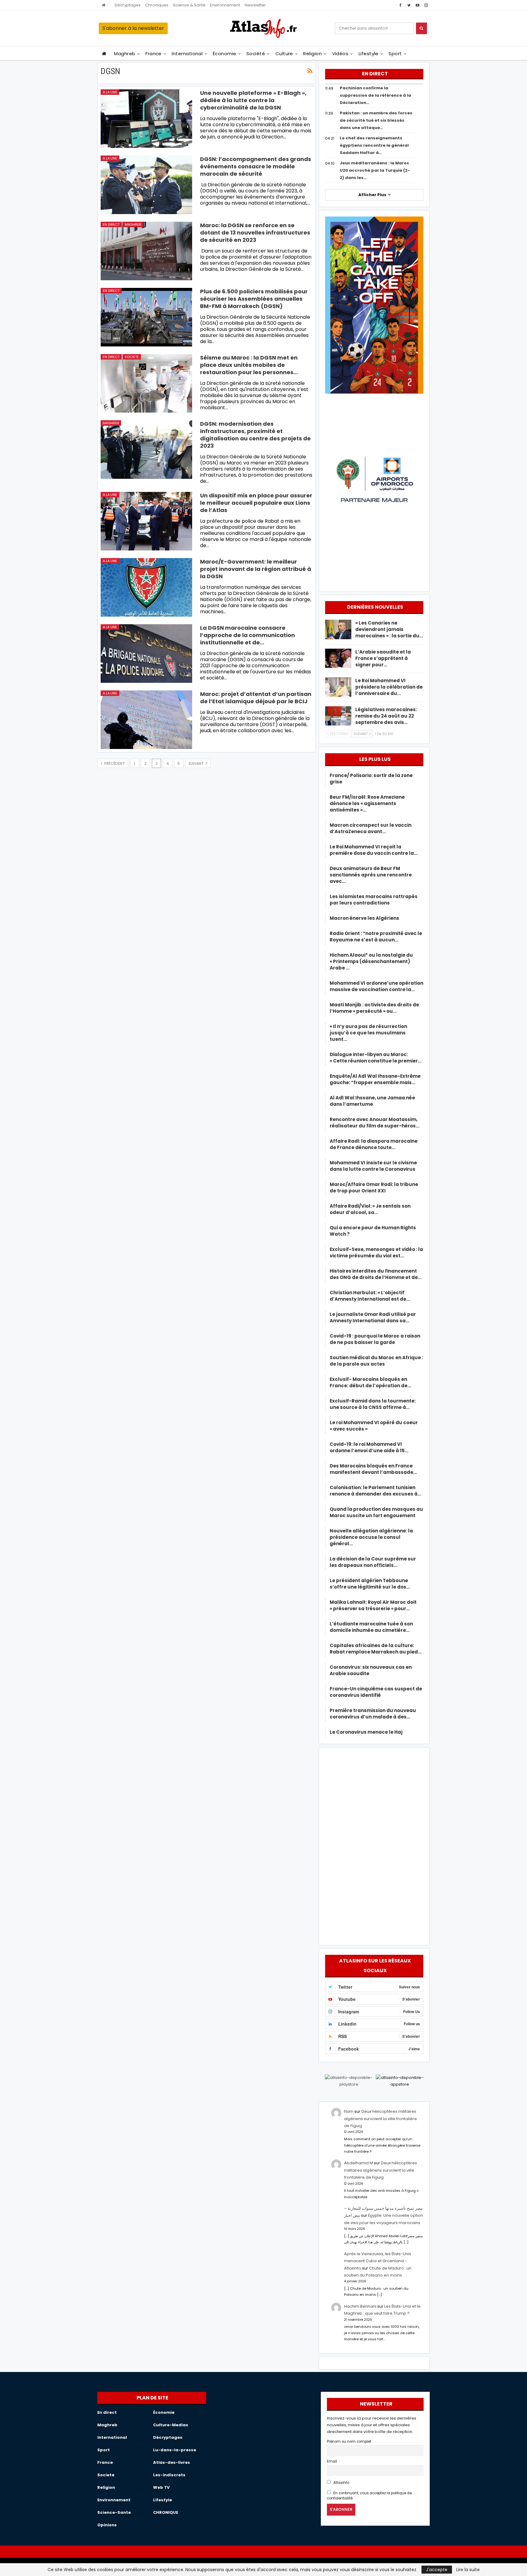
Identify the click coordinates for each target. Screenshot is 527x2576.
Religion (312, 54)
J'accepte (437, 2570)
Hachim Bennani (360, 2306)
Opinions (107, 2525)
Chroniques (157, 5)
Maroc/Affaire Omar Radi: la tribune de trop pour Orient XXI (374, 1188)
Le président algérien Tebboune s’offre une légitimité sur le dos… (370, 1584)
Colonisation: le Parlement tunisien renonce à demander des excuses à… (375, 1491)
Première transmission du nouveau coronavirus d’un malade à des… (373, 1714)
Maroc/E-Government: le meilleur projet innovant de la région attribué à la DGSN (256, 569)
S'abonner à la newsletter (133, 28)
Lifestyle (369, 54)
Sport (395, 54)
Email (332, 2461)
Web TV (161, 2487)
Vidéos (340, 54)
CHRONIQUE (166, 2512)
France (154, 54)
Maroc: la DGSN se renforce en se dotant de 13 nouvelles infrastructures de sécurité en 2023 (255, 233)
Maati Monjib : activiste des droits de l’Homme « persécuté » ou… (374, 1008)
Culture (284, 54)
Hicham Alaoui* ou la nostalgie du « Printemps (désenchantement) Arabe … (371, 961)
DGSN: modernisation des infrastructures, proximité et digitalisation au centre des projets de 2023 (255, 435)
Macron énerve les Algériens (364, 918)
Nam (349, 2111)
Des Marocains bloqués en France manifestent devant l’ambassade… (373, 1469)
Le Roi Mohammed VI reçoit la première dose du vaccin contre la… (374, 850)
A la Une (110, 92)
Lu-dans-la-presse (175, 2450)
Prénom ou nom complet (349, 2442)
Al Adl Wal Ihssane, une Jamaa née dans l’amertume (372, 1101)
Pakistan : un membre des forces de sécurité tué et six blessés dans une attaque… (376, 120)
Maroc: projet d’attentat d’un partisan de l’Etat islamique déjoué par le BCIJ (256, 698)
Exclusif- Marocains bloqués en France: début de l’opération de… (370, 1382)
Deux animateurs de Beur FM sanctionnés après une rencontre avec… (371, 875)
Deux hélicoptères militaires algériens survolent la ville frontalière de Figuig (380, 2119)
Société (256, 54)
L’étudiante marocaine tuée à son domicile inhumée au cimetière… (371, 1627)
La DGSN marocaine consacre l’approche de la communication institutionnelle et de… (247, 635)
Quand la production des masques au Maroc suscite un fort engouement (376, 1512)
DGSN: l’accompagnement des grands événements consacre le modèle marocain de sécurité (256, 166)
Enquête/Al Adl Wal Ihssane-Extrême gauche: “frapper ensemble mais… (375, 1079)
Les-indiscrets (169, 2475)
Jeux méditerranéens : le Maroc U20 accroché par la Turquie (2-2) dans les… (375, 170)
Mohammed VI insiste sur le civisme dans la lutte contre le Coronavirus (373, 1166)
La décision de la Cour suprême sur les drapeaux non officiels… (373, 1562)
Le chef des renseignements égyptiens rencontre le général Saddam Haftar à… (374, 145)
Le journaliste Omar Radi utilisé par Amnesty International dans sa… (373, 1317)
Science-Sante (114, 2512)
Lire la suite (468, 2570)
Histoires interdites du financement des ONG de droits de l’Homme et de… (376, 1274)
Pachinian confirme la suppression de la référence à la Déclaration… (375, 95)
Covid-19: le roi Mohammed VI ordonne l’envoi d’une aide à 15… (369, 1447)
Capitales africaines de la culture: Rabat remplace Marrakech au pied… (376, 1649)
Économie (225, 54)
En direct (111, 224)
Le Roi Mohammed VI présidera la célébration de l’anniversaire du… (389, 687)
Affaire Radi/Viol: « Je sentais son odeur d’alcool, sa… (370, 1209)
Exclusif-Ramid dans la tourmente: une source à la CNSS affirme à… (373, 1404)
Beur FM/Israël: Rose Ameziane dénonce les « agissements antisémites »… (367, 803)
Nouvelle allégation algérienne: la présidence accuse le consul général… (371, 1537)
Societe (132, 357)
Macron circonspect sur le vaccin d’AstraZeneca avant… (371, 828)
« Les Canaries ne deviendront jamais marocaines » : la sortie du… (389, 629)
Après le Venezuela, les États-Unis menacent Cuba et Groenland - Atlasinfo (378, 2261)
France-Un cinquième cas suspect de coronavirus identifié (376, 1692)
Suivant (197, 763)
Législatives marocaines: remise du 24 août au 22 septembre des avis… (386, 716)
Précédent (114, 763)
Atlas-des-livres (172, 2462)
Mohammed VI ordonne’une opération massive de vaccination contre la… (376, 986)
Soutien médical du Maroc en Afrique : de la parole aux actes (376, 1361)
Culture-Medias (171, 2425)
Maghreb (125, 54)
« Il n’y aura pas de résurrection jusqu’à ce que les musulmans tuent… (368, 1033)
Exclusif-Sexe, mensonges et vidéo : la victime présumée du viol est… (376, 1252)
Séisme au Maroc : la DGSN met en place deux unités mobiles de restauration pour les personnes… (249, 365)
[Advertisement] (374, 1845)
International (187, 54)
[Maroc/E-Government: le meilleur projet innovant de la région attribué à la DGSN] (146, 587)
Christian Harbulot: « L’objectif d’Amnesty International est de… (370, 1296)
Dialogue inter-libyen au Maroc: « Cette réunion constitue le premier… (376, 1058)
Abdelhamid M (359, 2163)
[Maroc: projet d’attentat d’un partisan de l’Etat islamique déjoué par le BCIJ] (146, 720)
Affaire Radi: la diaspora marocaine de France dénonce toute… (374, 1144)
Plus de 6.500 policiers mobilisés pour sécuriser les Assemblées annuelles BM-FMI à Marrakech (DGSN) (254, 299)
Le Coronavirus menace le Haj (366, 1732)
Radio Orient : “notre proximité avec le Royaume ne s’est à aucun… (376, 937)
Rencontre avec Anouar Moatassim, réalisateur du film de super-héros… (375, 1123)
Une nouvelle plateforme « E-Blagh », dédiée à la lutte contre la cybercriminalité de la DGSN (253, 100)
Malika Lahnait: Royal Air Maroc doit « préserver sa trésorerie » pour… (373, 1605)
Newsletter (255, 5)
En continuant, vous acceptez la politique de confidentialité (369, 2496)
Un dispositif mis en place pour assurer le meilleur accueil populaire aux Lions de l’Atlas (256, 503)
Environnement (225, 5)
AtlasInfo (341, 2483)
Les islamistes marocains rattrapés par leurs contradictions (374, 900)
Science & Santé (189, 5)
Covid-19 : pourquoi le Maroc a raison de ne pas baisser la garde (375, 1339)
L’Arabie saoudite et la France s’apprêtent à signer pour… (383, 658)
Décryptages (128, 5)
